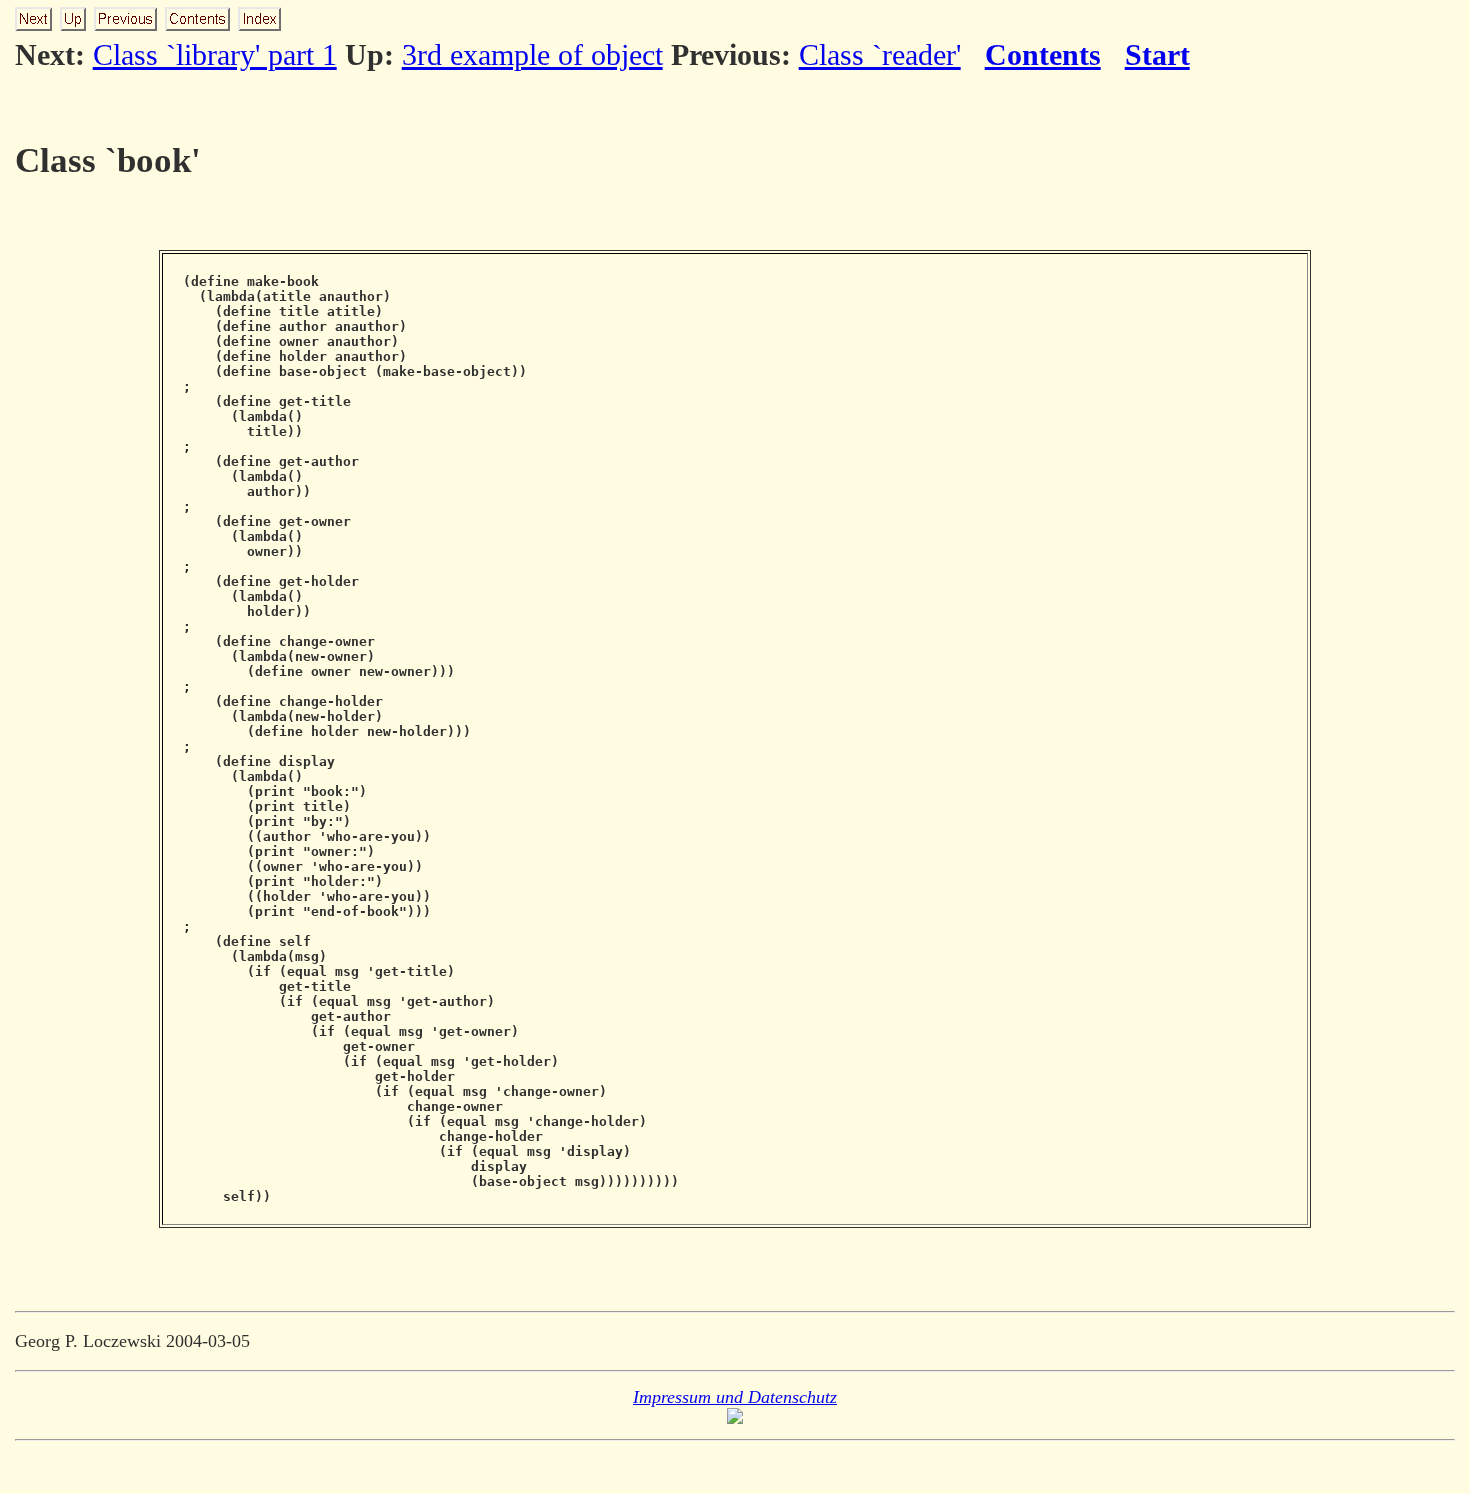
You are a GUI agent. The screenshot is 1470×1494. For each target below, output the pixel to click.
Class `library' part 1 (215, 54)
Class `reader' (880, 54)
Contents (1043, 54)
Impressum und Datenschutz (735, 1397)
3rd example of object (532, 54)
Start (1157, 54)
